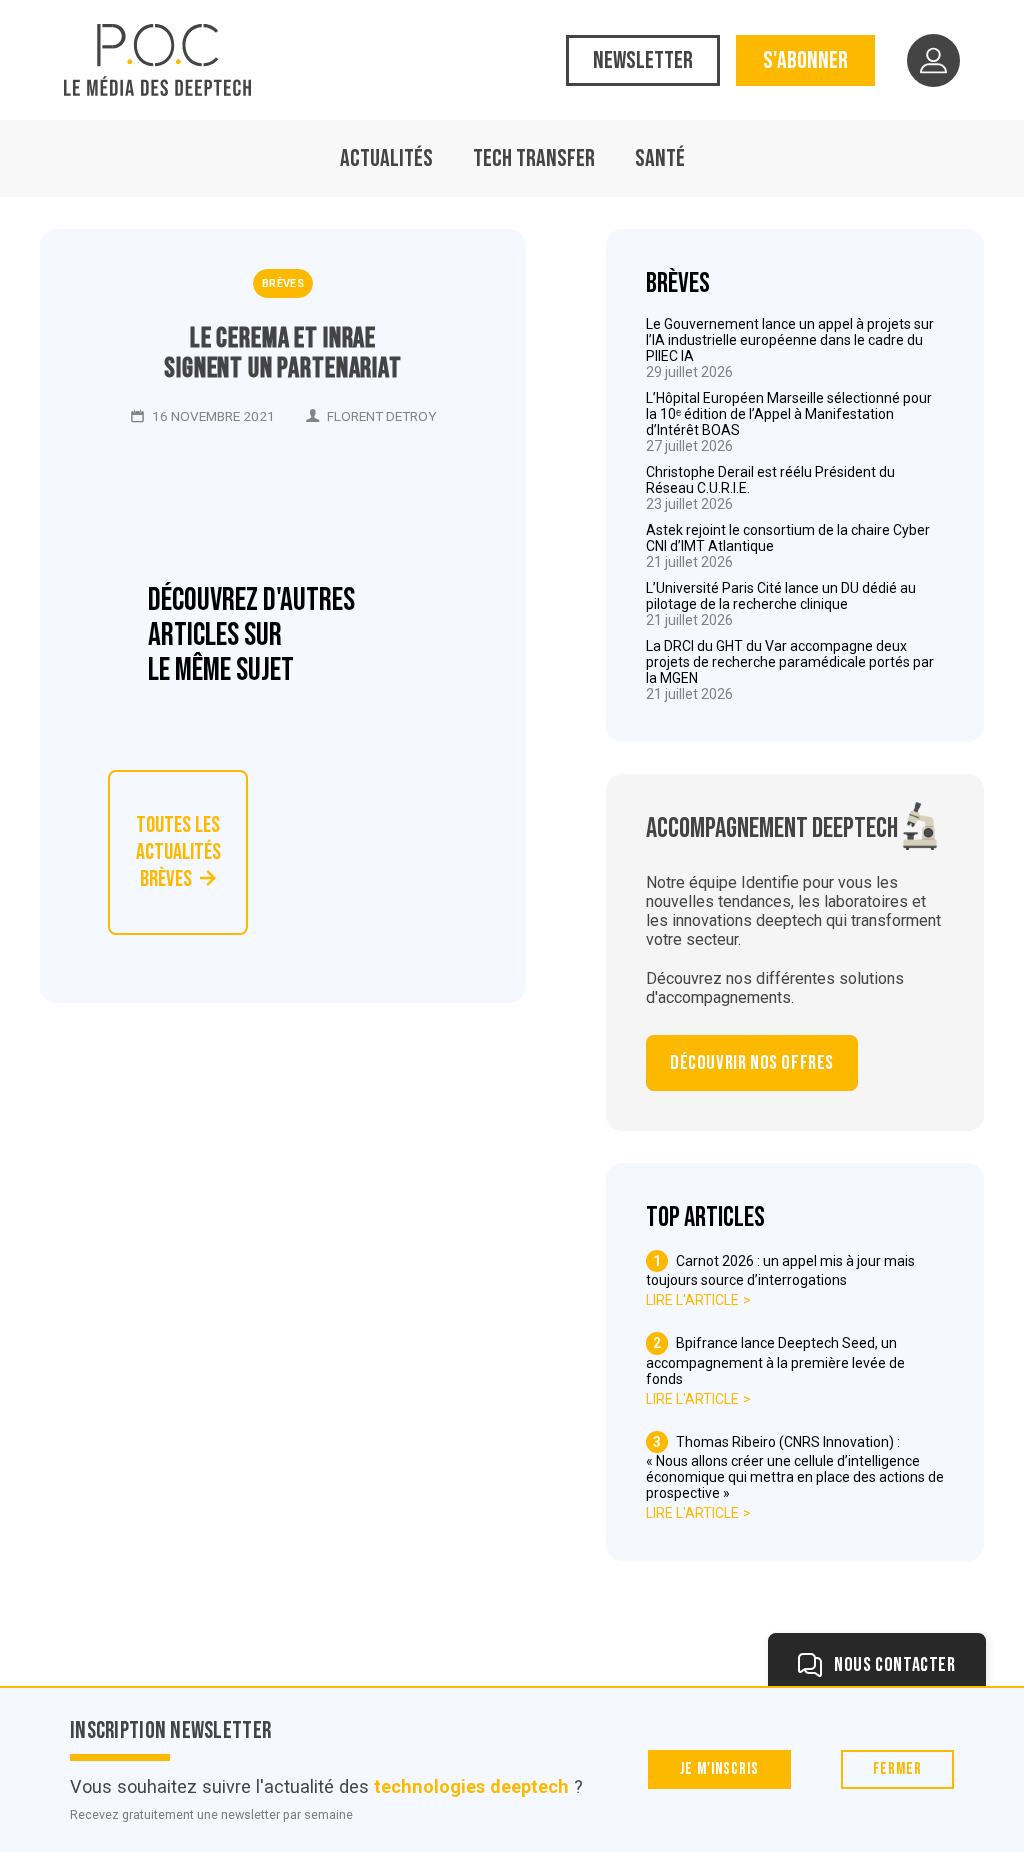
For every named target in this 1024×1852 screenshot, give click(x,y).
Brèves (283, 283)
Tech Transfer (534, 158)
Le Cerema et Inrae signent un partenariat (282, 354)
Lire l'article (692, 1300)
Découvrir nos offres (752, 1063)
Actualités (386, 158)
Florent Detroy (381, 416)
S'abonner (805, 60)
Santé (660, 158)
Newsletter (643, 60)
